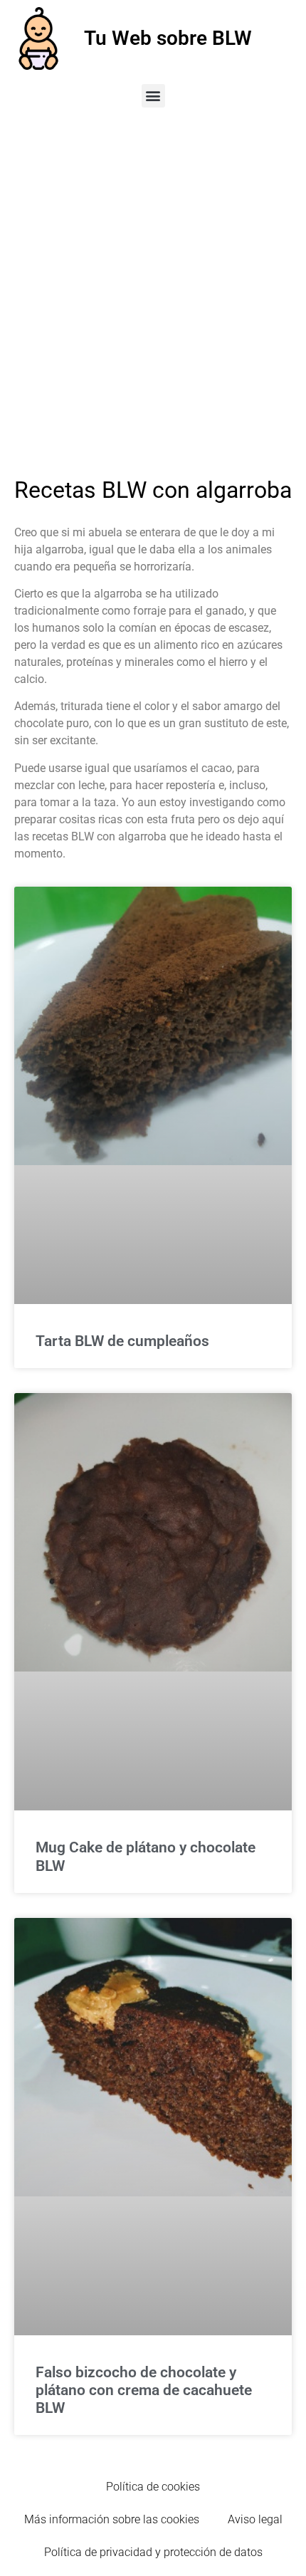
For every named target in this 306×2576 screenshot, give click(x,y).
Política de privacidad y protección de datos (153, 2552)
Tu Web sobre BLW (168, 38)
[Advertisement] (153, 282)
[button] (153, 96)
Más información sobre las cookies (112, 2519)
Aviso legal (255, 2519)
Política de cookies (153, 2487)
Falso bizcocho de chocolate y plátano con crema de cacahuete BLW (144, 2390)
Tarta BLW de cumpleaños (122, 1341)
